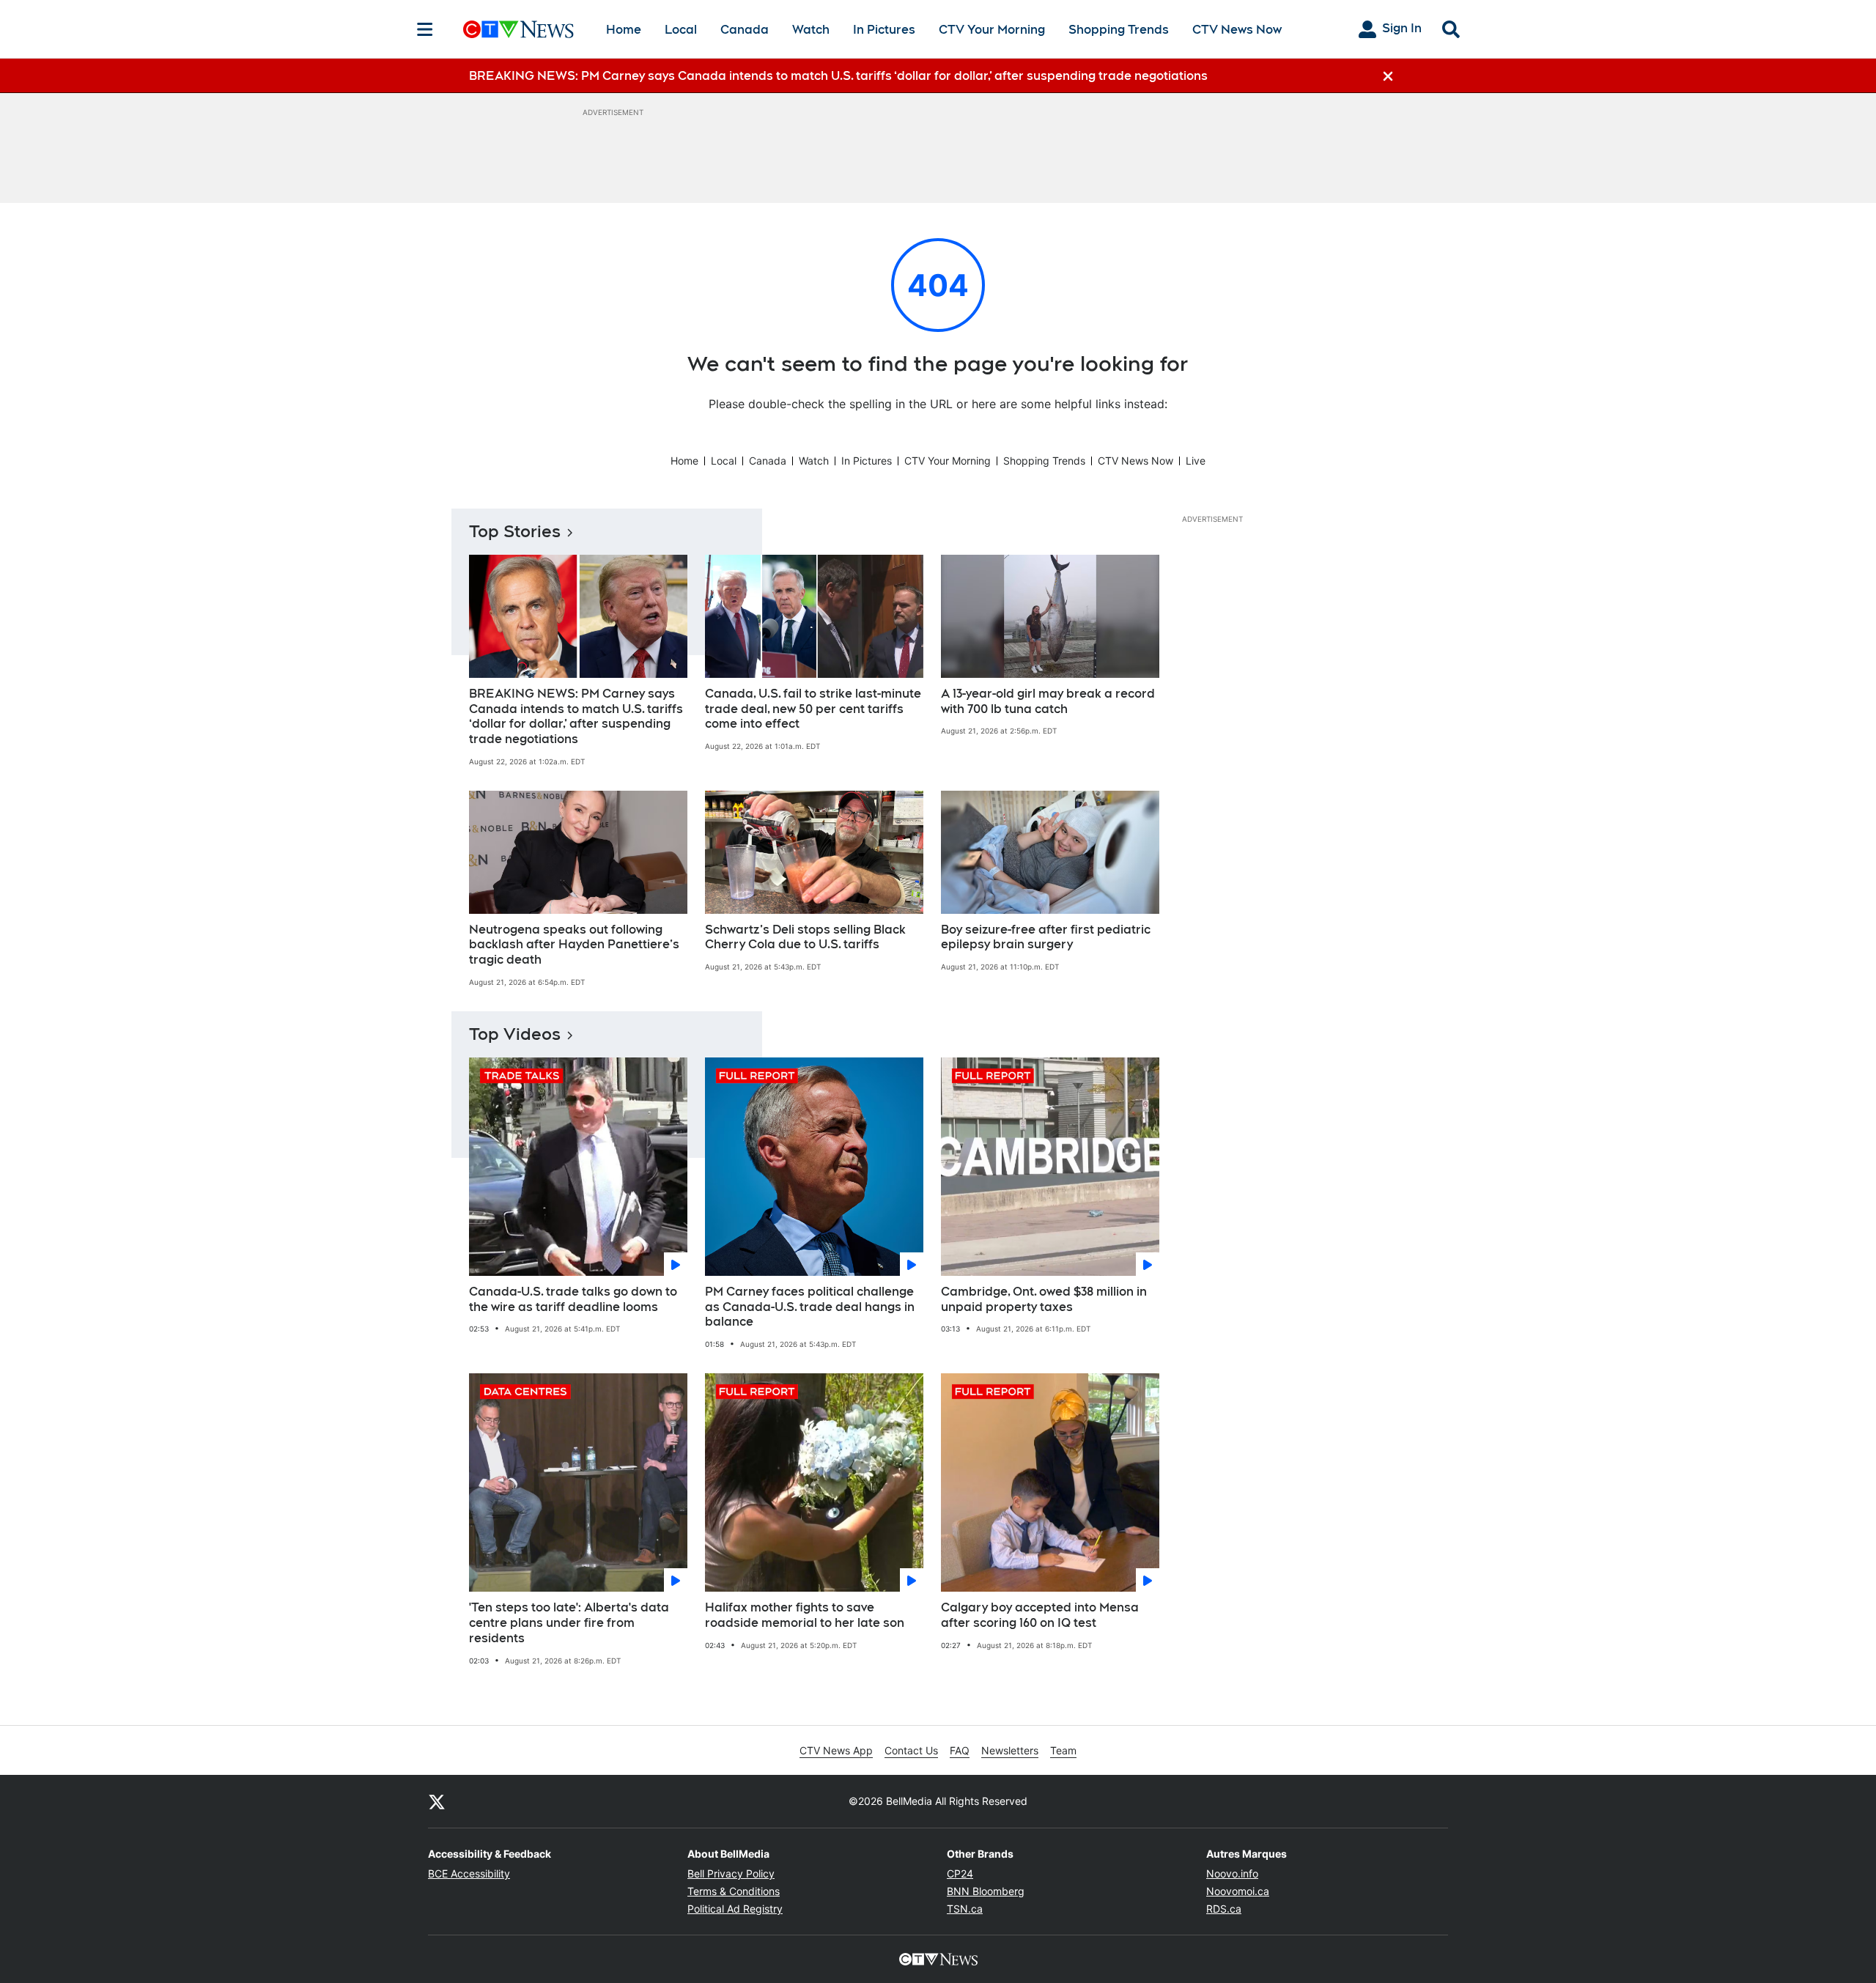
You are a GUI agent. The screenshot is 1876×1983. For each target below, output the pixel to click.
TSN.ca (965, 1909)
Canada (745, 30)
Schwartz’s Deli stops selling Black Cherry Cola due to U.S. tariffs (805, 937)
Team (1063, 1750)
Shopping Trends (1119, 30)
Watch (811, 30)
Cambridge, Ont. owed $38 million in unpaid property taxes (1044, 1299)
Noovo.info (1232, 1873)
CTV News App (836, 1750)
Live (1196, 461)
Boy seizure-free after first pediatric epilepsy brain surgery (1046, 937)
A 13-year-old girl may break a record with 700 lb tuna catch (1048, 701)
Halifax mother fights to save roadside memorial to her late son (805, 1615)
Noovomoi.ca (1238, 1891)
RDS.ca (1224, 1909)
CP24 (960, 1873)
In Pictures (884, 30)
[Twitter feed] (437, 1801)
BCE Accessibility (469, 1873)
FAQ (960, 1750)
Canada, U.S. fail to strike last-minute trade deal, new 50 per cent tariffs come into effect (813, 709)
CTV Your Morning (992, 30)
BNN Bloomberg (986, 1891)
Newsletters (1010, 1750)
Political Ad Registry (735, 1909)
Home (624, 30)
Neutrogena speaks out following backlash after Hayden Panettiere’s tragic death (574, 945)
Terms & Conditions (734, 1891)
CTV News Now (1237, 30)
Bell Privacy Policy (731, 1873)
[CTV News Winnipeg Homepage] (518, 29)
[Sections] (425, 29)
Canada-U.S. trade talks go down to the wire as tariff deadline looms (573, 1299)
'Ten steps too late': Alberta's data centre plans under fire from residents (569, 1623)
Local (681, 30)
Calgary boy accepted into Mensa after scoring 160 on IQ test (1040, 1615)
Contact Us (911, 1750)
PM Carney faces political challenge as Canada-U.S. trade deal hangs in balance (810, 1307)
